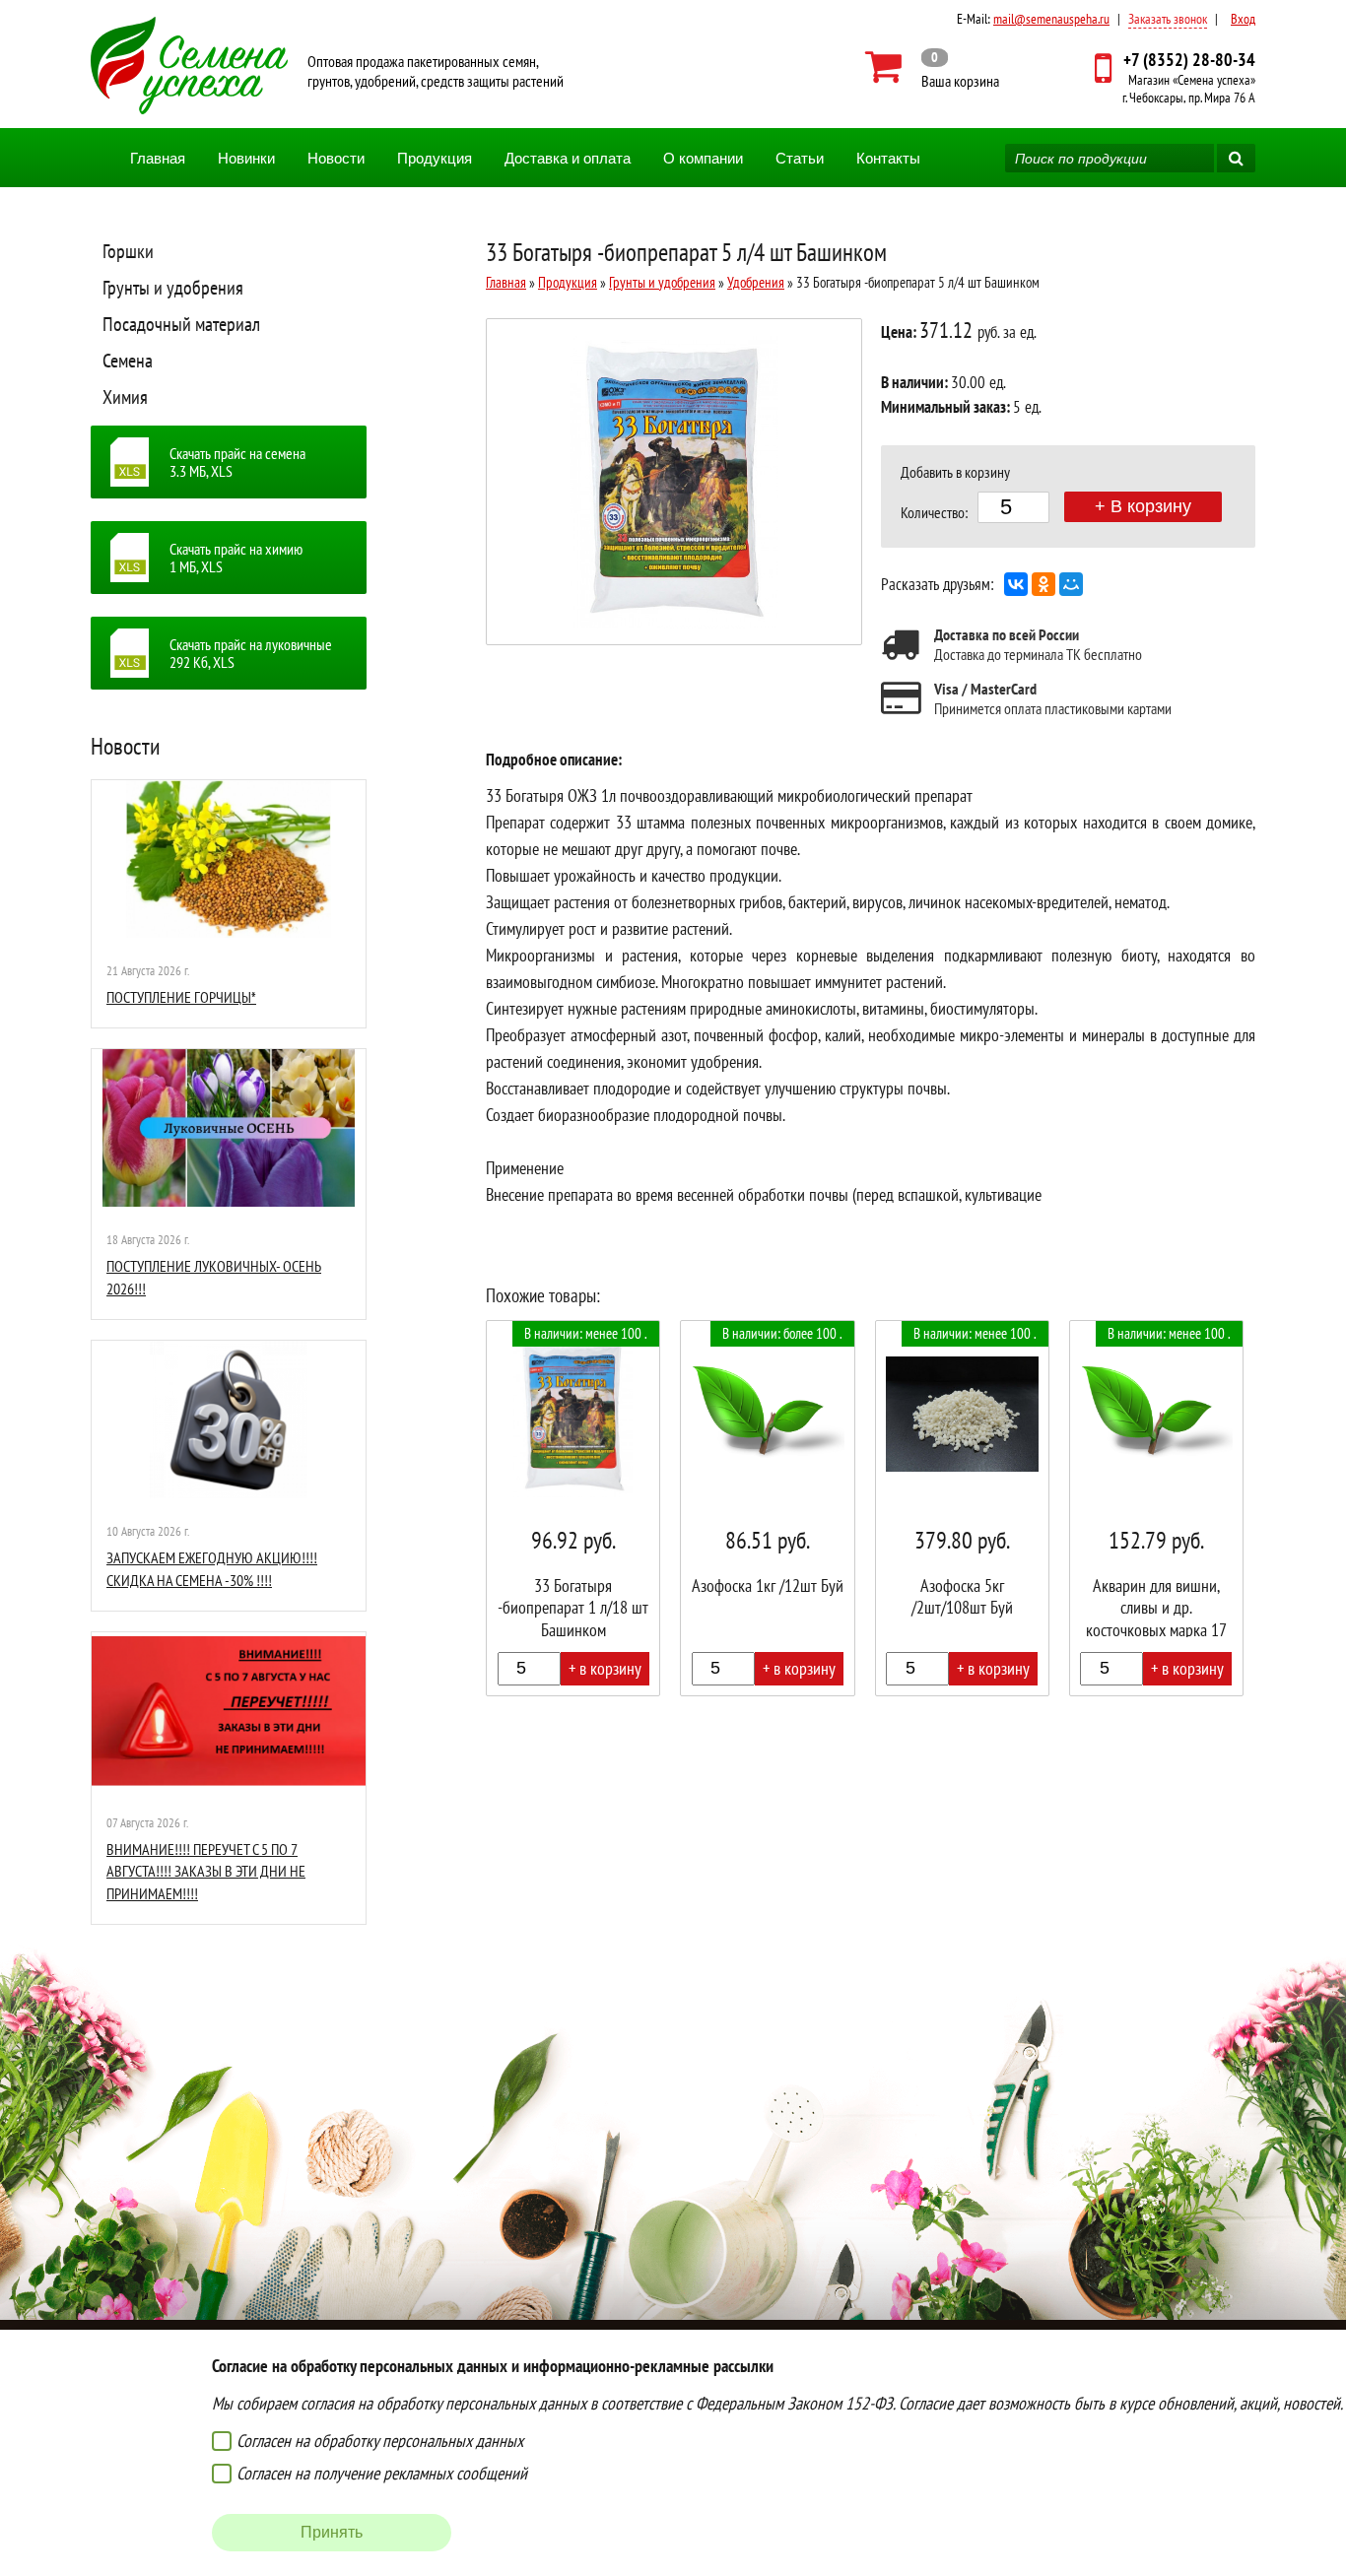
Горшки (128, 251)
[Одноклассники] (1043, 584)
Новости (336, 158)
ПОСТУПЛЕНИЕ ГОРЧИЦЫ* (181, 997)
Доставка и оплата (568, 158)
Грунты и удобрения (173, 288)
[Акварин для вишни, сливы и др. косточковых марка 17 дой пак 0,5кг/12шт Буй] (1156, 1508)
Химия (125, 397)
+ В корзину (1143, 506)
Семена (128, 361)
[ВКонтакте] (1016, 584)
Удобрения (756, 282)
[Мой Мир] (1071, 584)
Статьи (800, 158)
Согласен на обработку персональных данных (380, 2441)
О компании (703, 158)
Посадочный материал (181, 324)
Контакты (888, 158)
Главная (158, 158)
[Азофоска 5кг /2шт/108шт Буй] (962, 1508)
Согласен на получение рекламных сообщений (382, 2473)
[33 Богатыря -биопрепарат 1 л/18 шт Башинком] (573, 1508)
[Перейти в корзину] (933, 67)
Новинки (246, 158)
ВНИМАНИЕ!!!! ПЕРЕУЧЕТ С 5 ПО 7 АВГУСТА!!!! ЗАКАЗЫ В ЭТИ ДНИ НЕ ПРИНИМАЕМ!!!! (206, 1871)
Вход (1243, 19)
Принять (332, 2532)
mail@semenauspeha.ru (1051, 19)
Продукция (435, 158)
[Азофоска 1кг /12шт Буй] (767, 1508)
